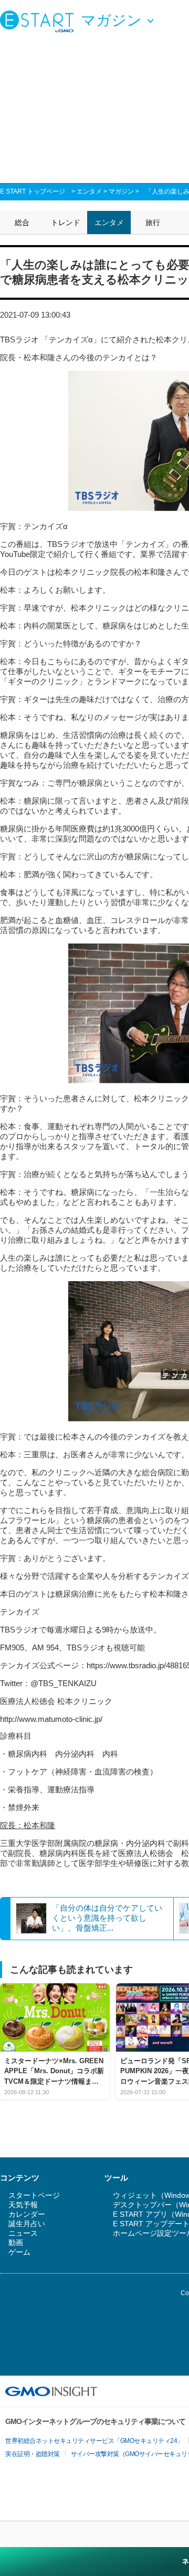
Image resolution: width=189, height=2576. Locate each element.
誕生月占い (27, 2224)
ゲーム (19, 2252)
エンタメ (89, 191)
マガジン (121, 191)
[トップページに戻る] (39, 21)
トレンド (66, 222)
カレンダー (27, 2214)
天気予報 (23, 2205)
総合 (22, 222)
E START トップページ (33, 191)
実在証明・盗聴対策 (33, 2454)
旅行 (153, 222)
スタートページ (34, 2195)
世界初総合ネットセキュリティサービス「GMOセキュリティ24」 (94, 2441)
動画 (16, 2243)
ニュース (23, 2233)
